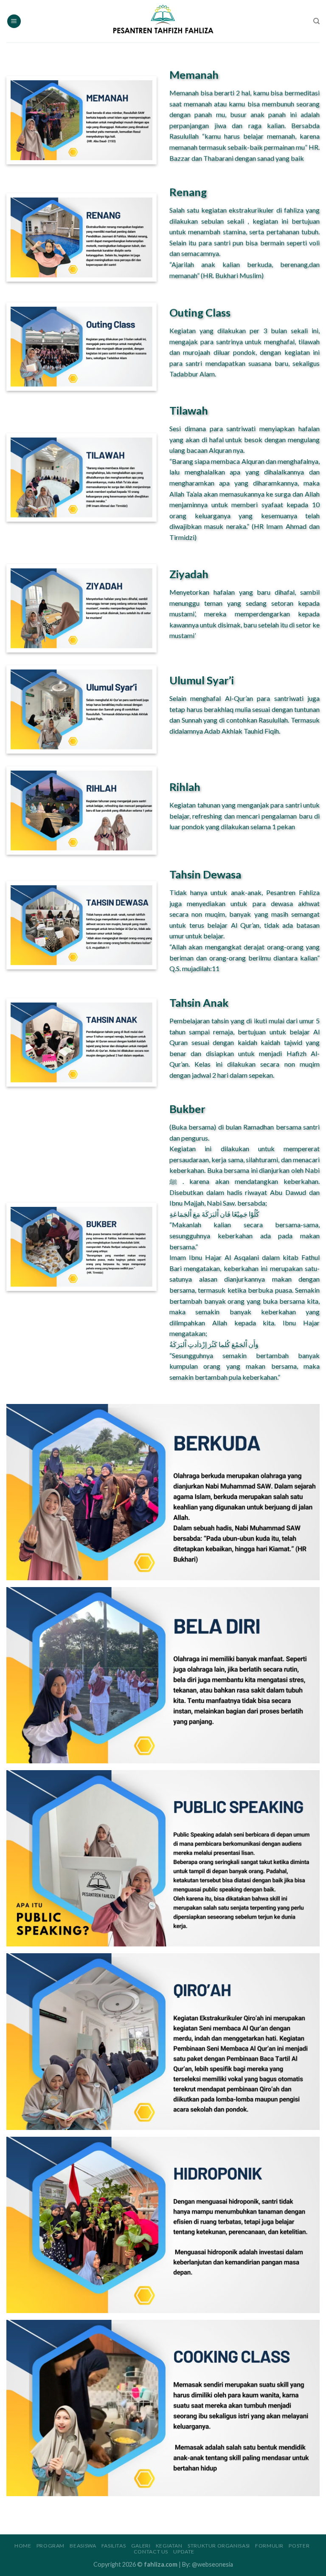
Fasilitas (114, 2546)
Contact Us (151, 2552)
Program (51, 2546)
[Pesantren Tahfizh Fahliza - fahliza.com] (163, 21)
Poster (299, 2546)
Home (23, 2546)
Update (184, 2552)
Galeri (141, 2546)
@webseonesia (212, 2564)
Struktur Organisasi (219, 2546)
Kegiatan (169, 2546)
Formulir (269, 2546)
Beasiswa (83, 2546)
